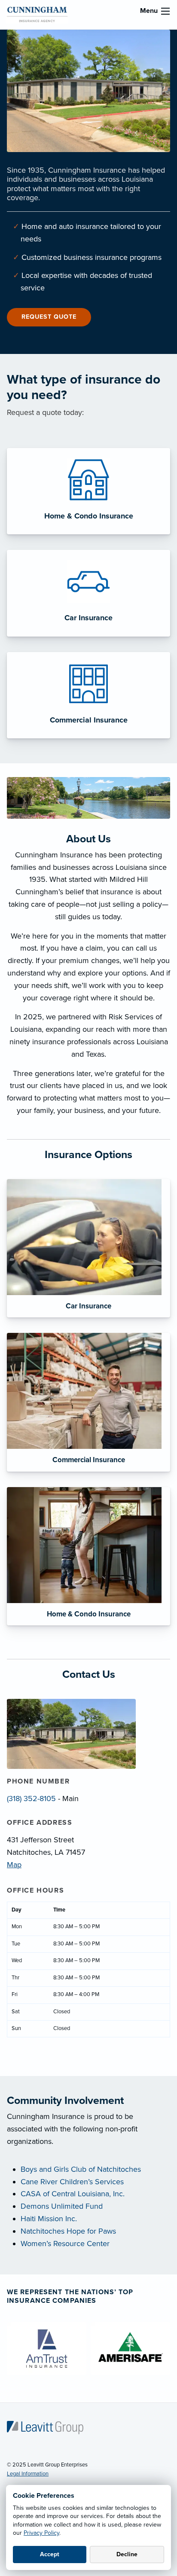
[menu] (165, 11)
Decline (127, 2554)
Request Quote (49, 317)
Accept (50, 2554)
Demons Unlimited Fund (62, 2206)
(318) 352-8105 (31, 1799)
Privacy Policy (41, 2533)
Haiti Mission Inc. (49, 2219)
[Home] (45, 2427)
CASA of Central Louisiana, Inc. (73, 2194)
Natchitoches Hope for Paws (68, 2231)
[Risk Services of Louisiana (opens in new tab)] (37, 14)
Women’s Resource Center (65, 2244)
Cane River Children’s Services (72, 2182)
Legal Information (28, 2474)
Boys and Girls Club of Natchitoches (81, 2169)
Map (14, 1865)
